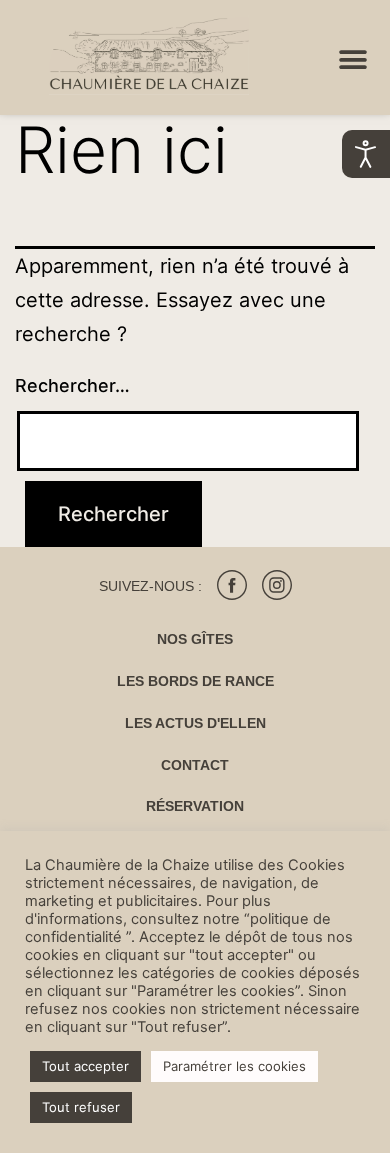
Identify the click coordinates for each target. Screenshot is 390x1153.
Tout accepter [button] (85, 1066)
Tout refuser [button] (81, 1107)
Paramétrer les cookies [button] (234, 1066)
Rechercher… (72, 385)
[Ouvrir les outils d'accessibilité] (366, 154)
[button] (352, 60)
